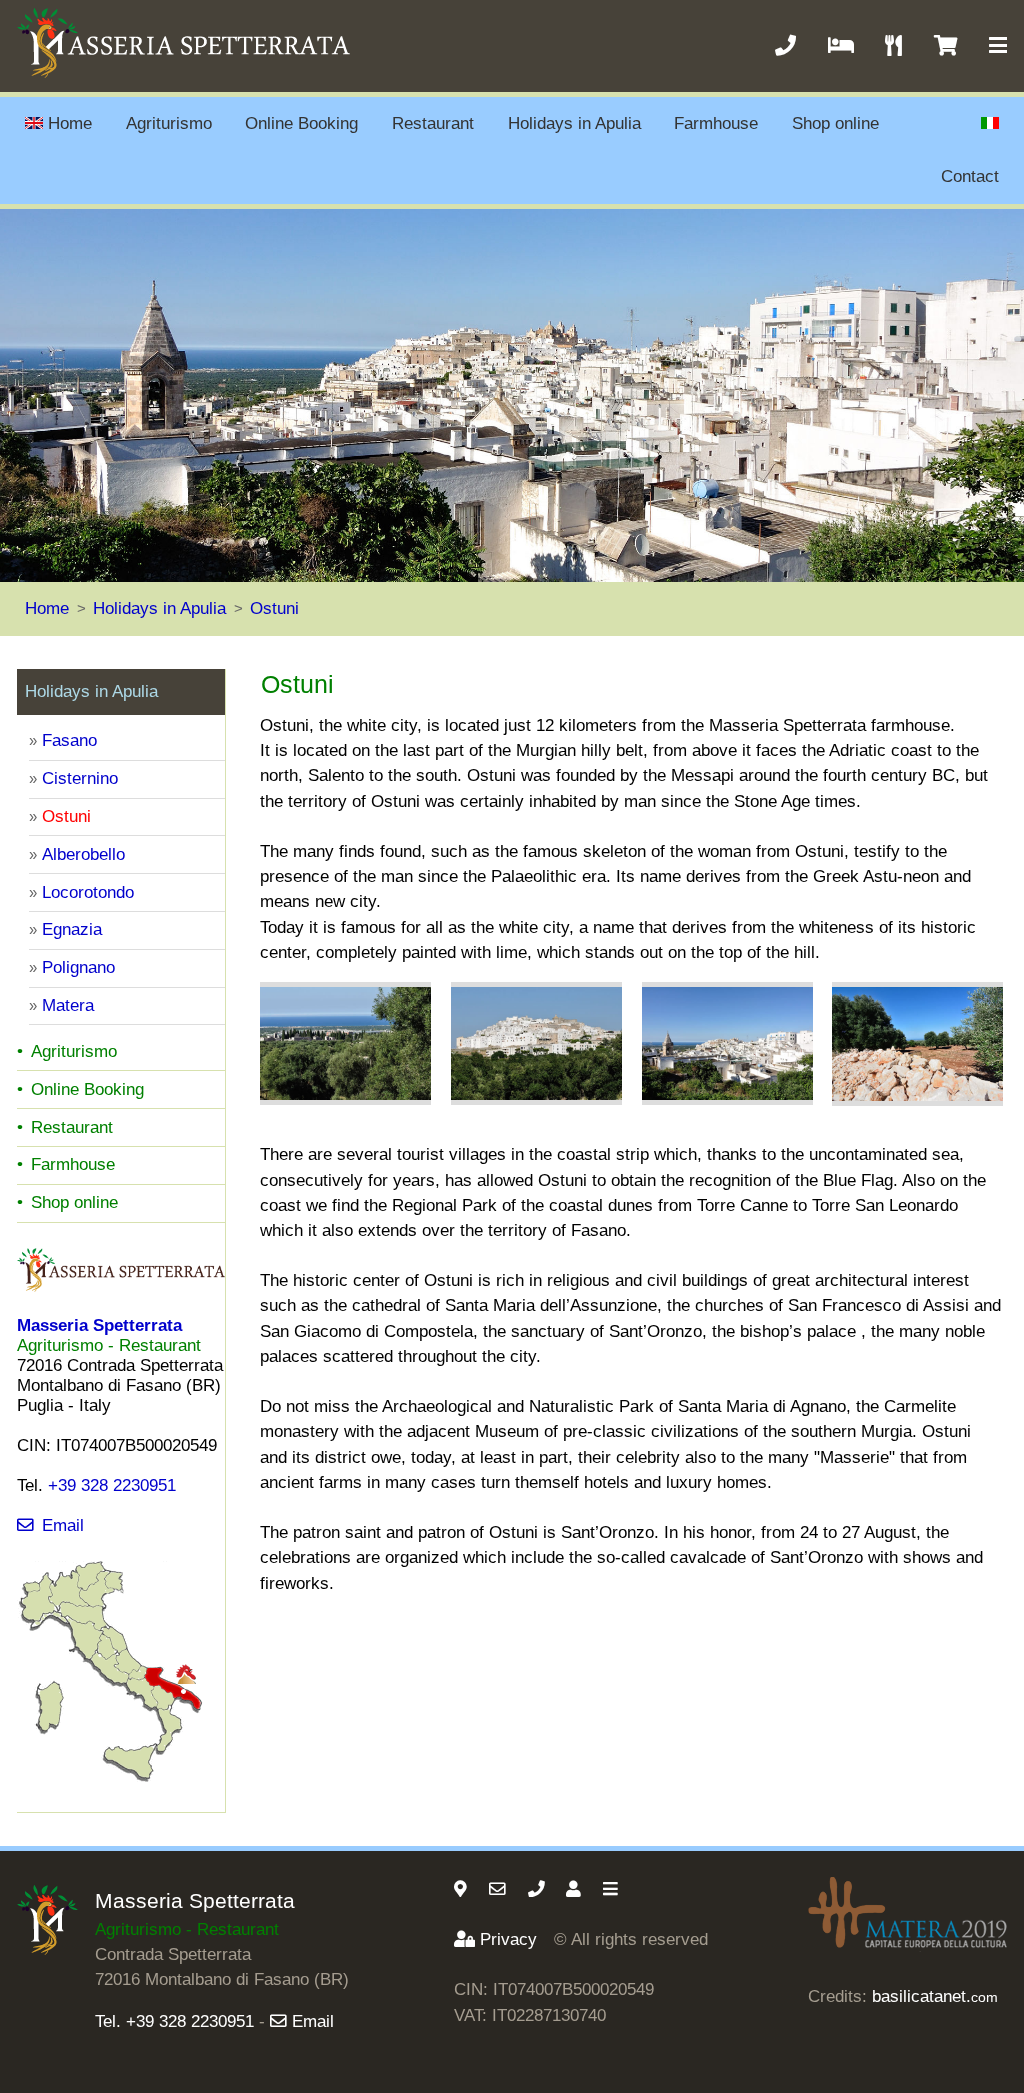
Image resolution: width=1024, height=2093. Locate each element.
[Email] (500, 1889)
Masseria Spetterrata (195, 1900)
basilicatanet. (935, 1996)
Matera (68, 1005)
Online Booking (301, 123)
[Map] (463, 1889)
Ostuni (274, 608)
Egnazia (72, 929)
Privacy (508, 1939)
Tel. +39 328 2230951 (174, 2021)
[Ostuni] (345, 1043)
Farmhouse (716, 123)
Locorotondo (88, 892)
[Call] (539, 1889)
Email (63, 1525)
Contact (970, 176)
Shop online (835, 123)
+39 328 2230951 (112, 1485)
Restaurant (433, 123)
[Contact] (576, 1889)
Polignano (78, 967)
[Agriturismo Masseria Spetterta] (56, 1949)
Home (70, 123)
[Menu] (613, 1889)
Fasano (69, 740)
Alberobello (83, 854)
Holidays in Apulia (574, 123)
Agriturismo (169, 123)
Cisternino (80, 778)
